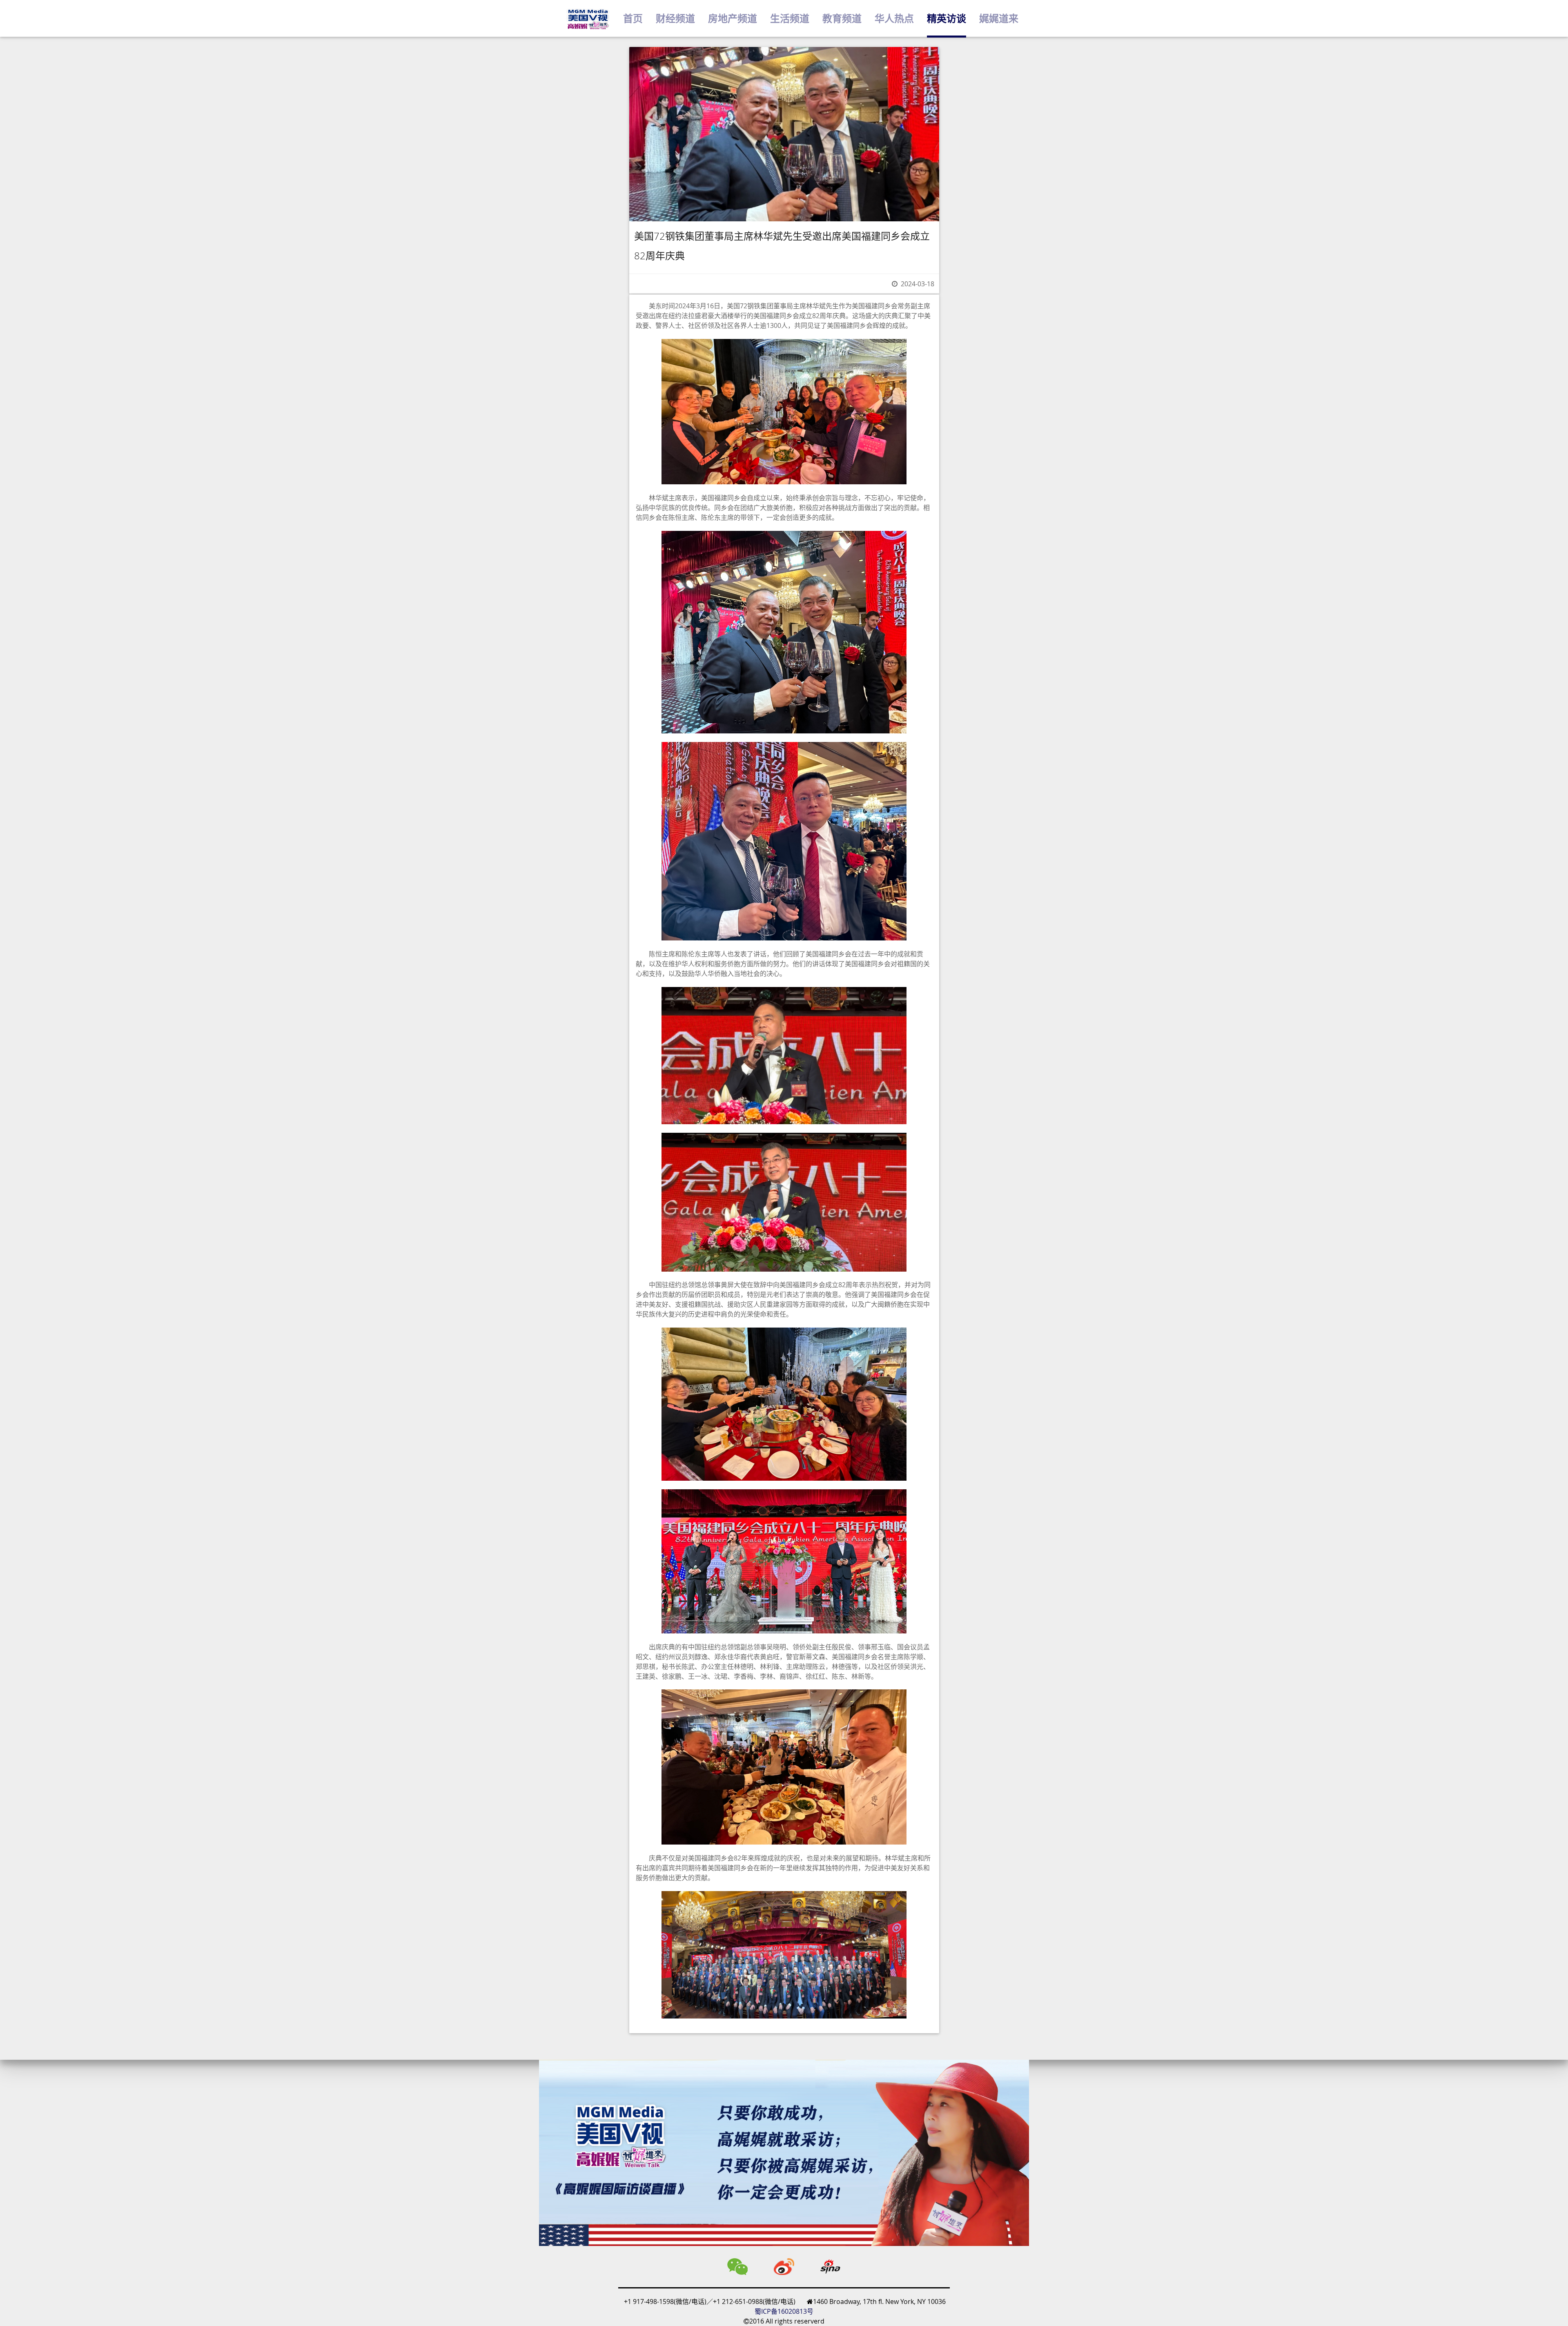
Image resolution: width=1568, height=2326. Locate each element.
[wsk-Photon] (588, 19)
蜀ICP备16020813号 (784, 2311)
